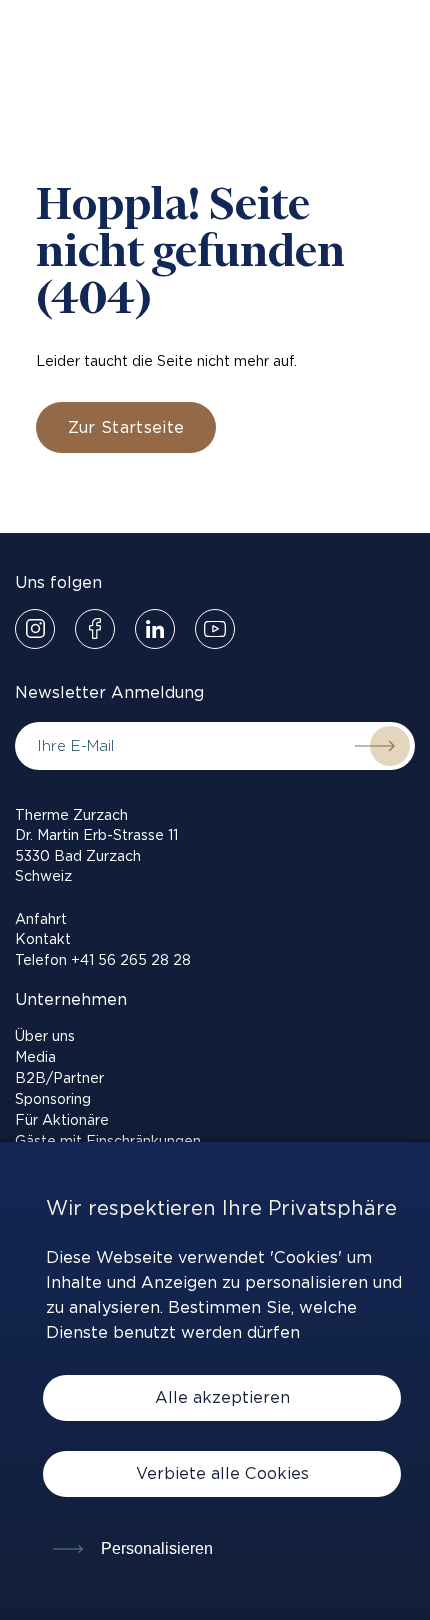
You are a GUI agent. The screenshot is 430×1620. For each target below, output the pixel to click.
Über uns (45, 1036)
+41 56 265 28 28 (131, 960)
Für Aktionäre (62, 1120)
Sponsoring (53, 1099)
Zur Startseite (126, 427)
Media (35, 1057)
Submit (375, 746)
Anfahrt (41, 919)
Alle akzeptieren (222, 1397)
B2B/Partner (59, 1078)
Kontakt (43, 939)
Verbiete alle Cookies (222, 1473)
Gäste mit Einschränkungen (108, 1141)
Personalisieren (155, 1548)
